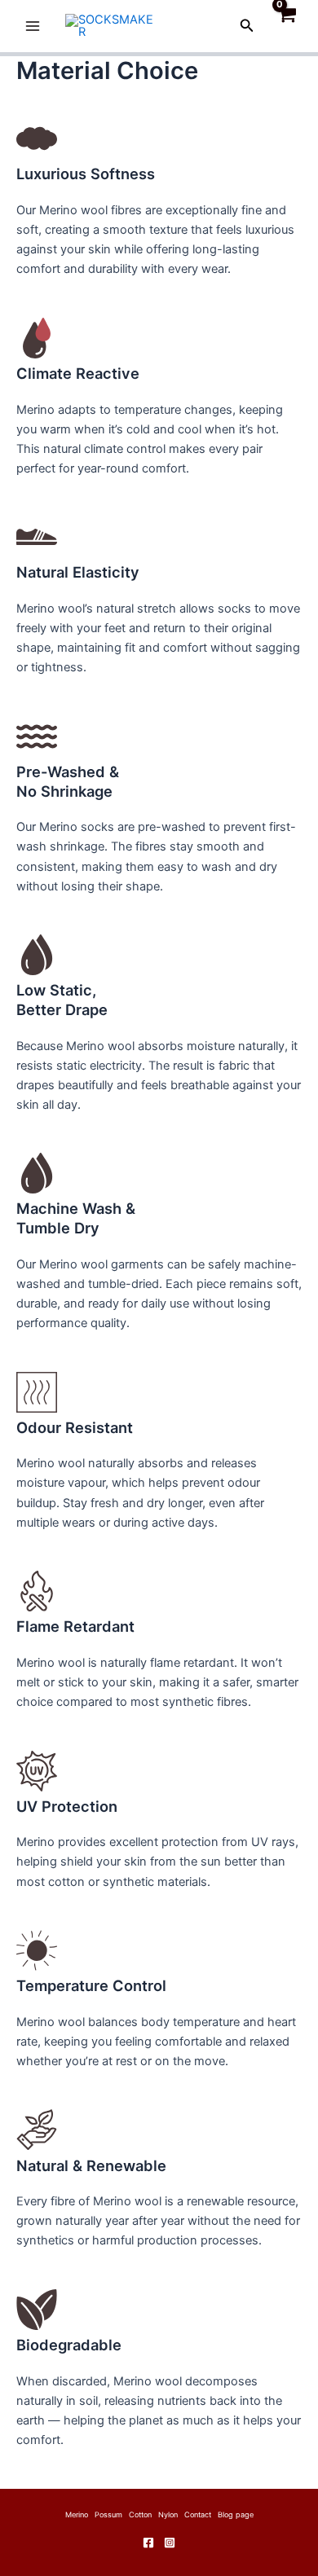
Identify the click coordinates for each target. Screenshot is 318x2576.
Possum (108, 2514)
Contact (198, 2514)
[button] (247, 26)
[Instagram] (170, 2543)
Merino (77, 2514)
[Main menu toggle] (33, 26)
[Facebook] (148, 2543)
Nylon (168, 2514)
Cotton (140, 2514)
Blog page (236, 2514)
